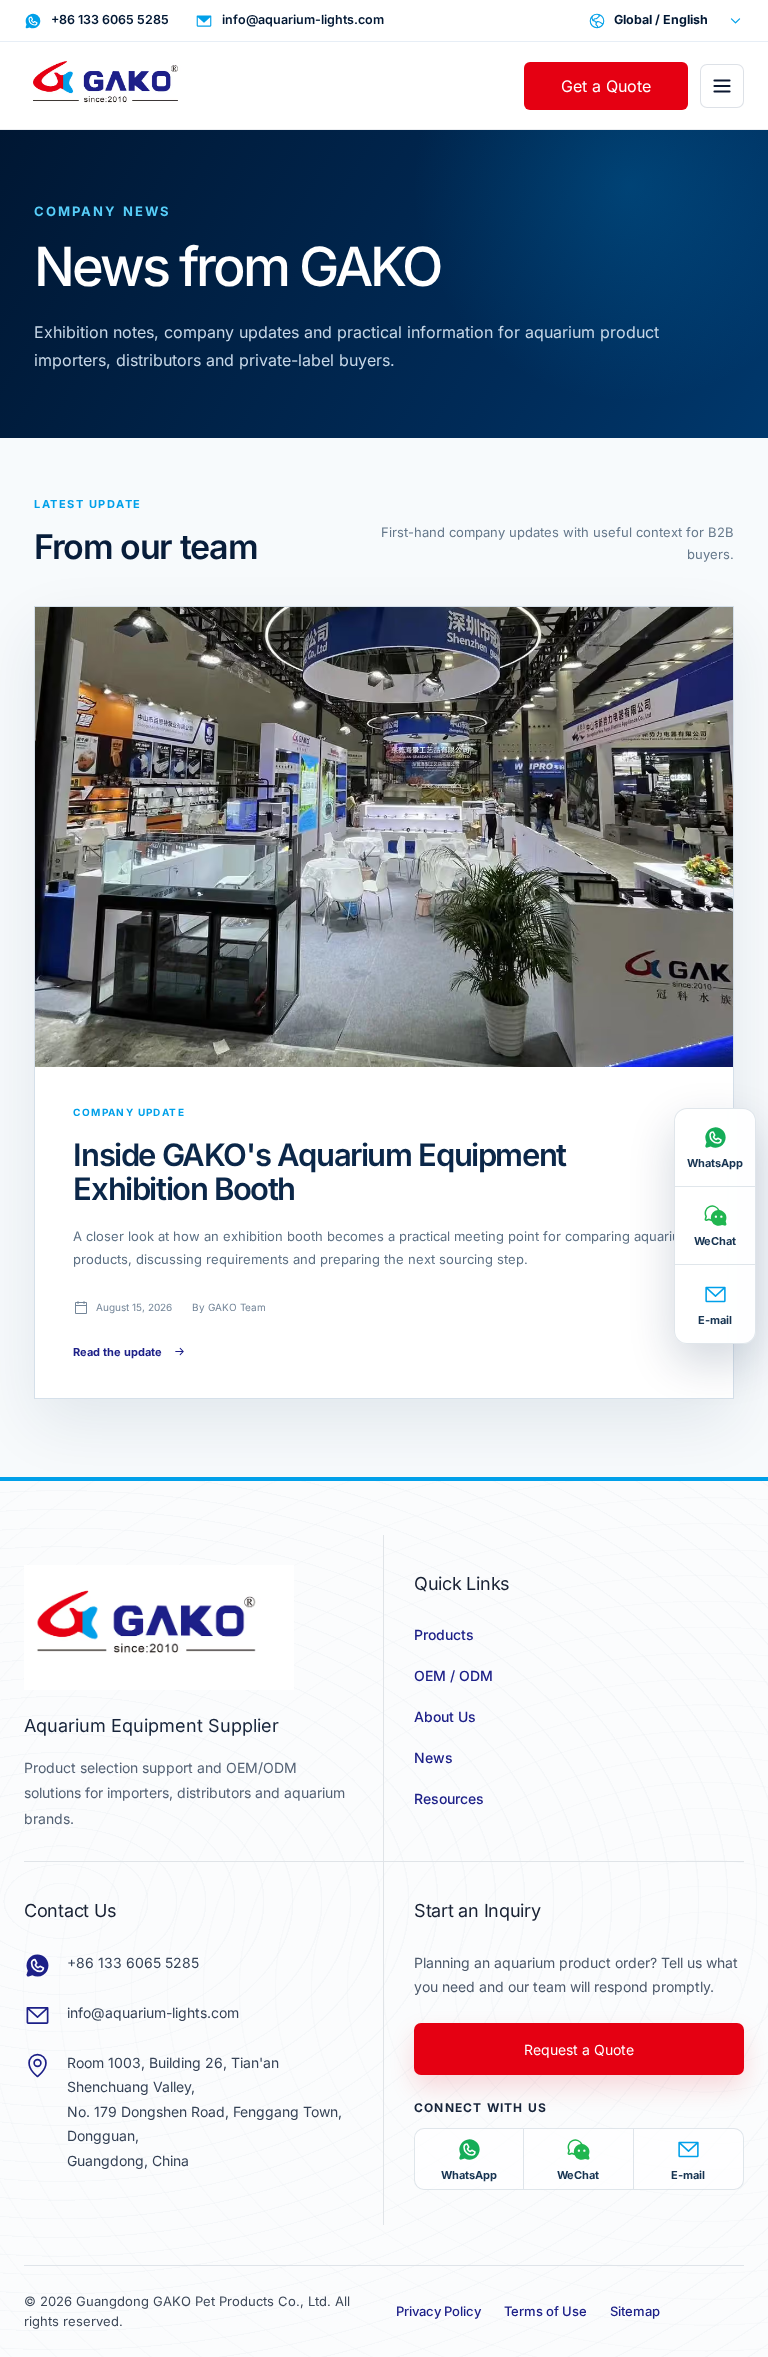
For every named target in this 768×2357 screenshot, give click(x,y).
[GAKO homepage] (114, 86)
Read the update (117, 1352)
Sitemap (635, 2311)
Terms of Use (545, 2311)
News (433, 1757)
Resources (449, 1798)
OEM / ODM (453, 1675)
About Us (445, 1716)
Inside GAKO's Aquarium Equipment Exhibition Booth (319, 1171)
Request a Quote (579, 2049)
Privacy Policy (438, 2311)
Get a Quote (606, 86)
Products (444, 1634)
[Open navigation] (722, 86)
